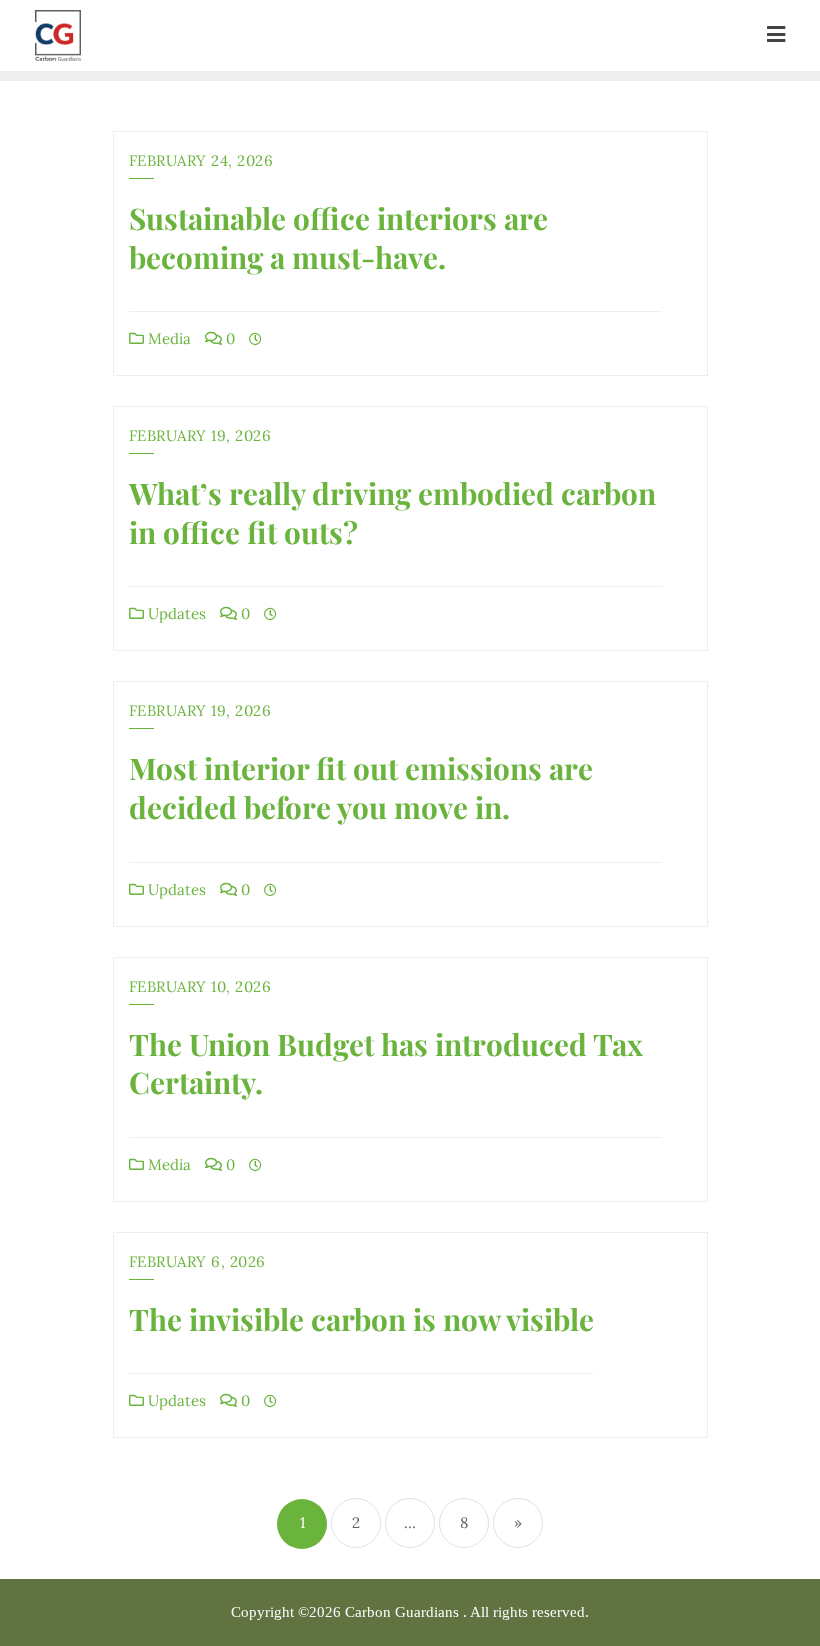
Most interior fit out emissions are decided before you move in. (361, 787)
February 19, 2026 (200, 435)
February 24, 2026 (201, 160)
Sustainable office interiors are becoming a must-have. (338, 237)
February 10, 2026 (200, 986)
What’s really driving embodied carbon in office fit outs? (392, 512)
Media (167, 338)
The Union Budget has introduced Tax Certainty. (386, 1063)
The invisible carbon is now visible (361, 1319)
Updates (175, 613)
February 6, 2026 (197, 1261)
